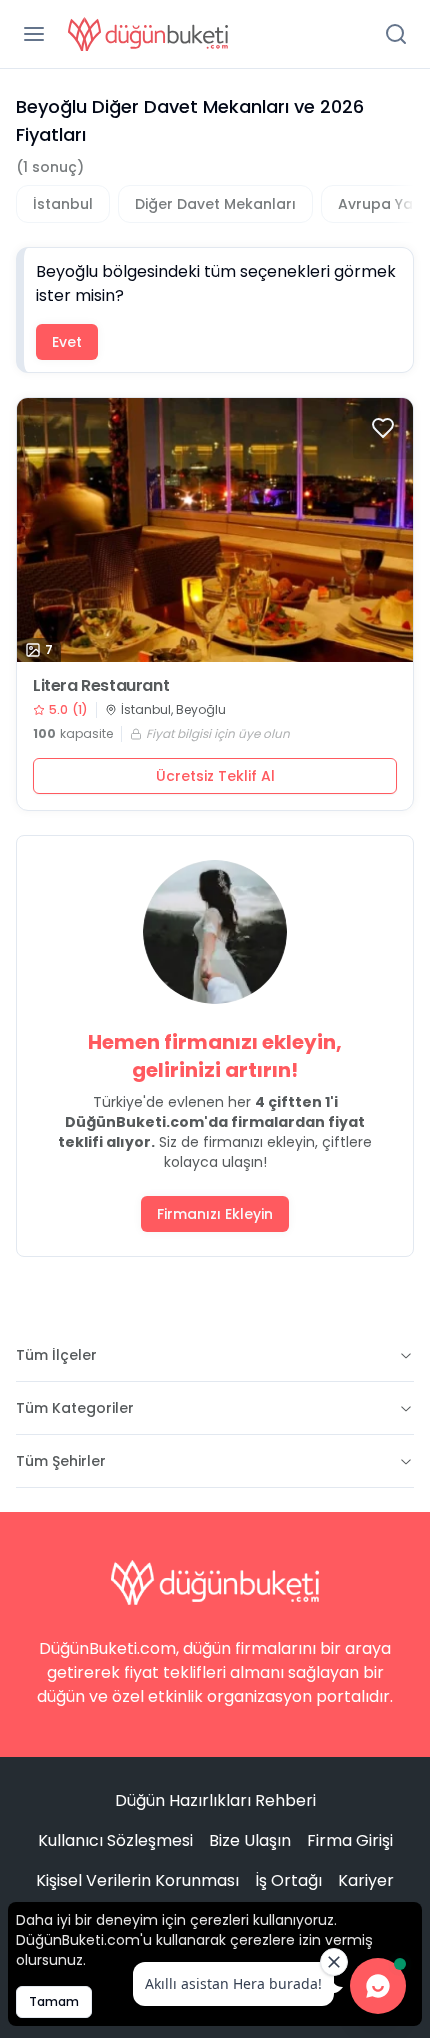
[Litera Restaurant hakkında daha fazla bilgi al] (215, 530)
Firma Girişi (350, 1840)
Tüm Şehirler (61, 1461)
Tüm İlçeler (56, 1355)
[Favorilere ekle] (383, 428)
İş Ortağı (288, 1880)
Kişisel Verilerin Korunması (137, 1880)
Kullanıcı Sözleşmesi (115, 1840)
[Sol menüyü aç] (34, 34)
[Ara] (396, 34)
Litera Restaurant (101, 686)
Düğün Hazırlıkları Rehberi (215, 1800)
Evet (67, 342)
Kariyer (366, 1880)
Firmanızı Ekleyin (215, 1214)
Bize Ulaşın (250, 1840)
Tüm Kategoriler (75, 1408)
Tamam (54, 2001)
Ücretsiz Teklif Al (215, 776)
